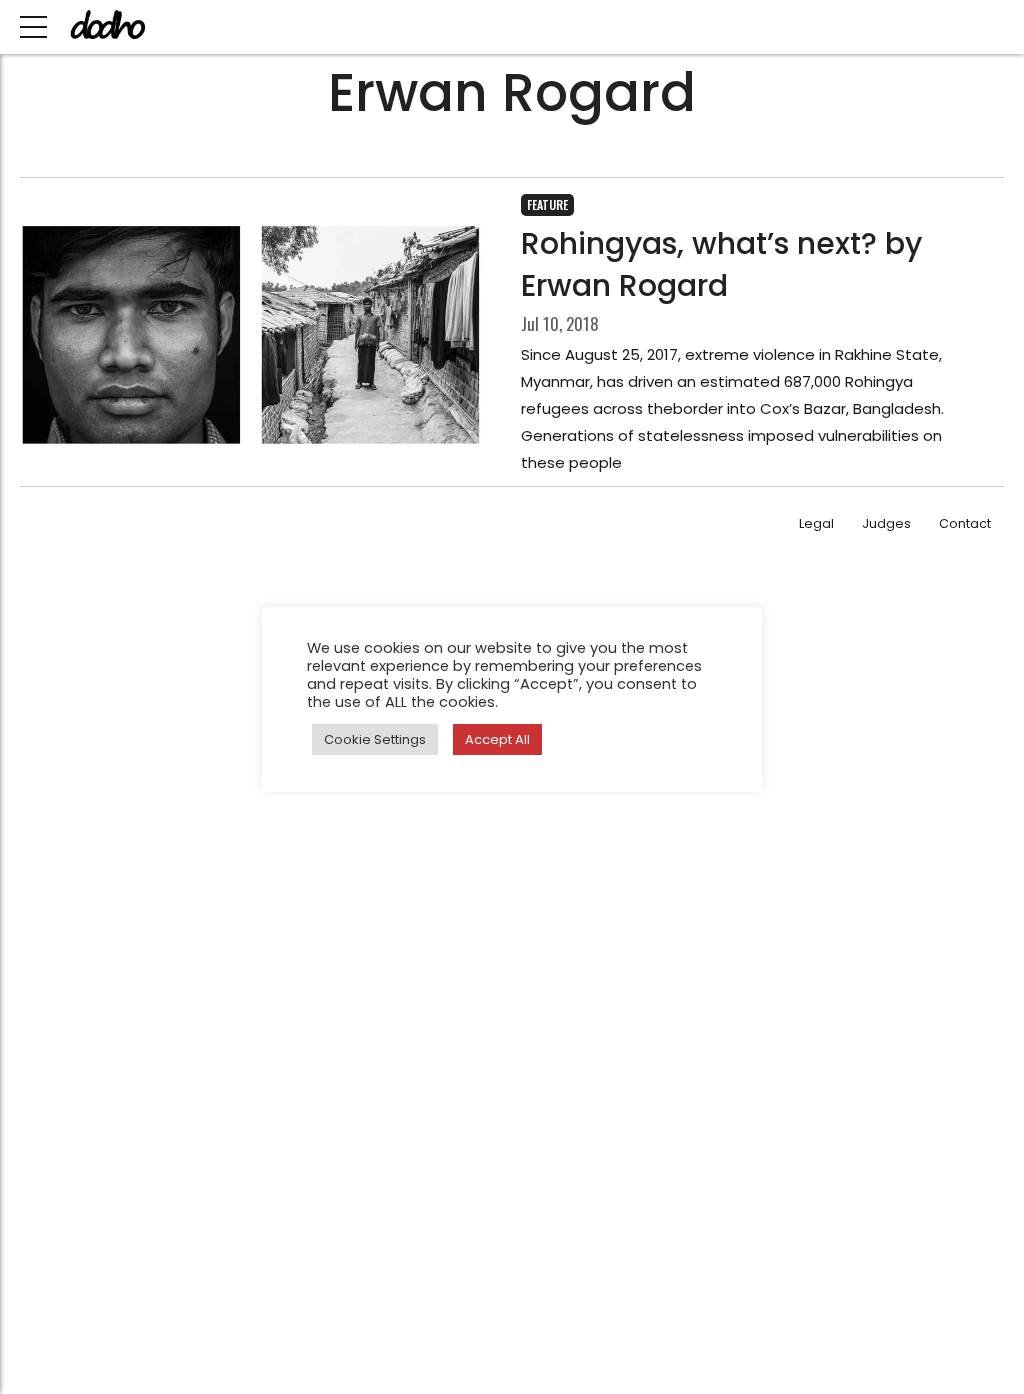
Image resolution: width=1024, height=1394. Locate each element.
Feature (547, 204)
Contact (965, 523)
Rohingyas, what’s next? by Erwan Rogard (721, 264)
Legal (816, 523)
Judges (886, 523)
